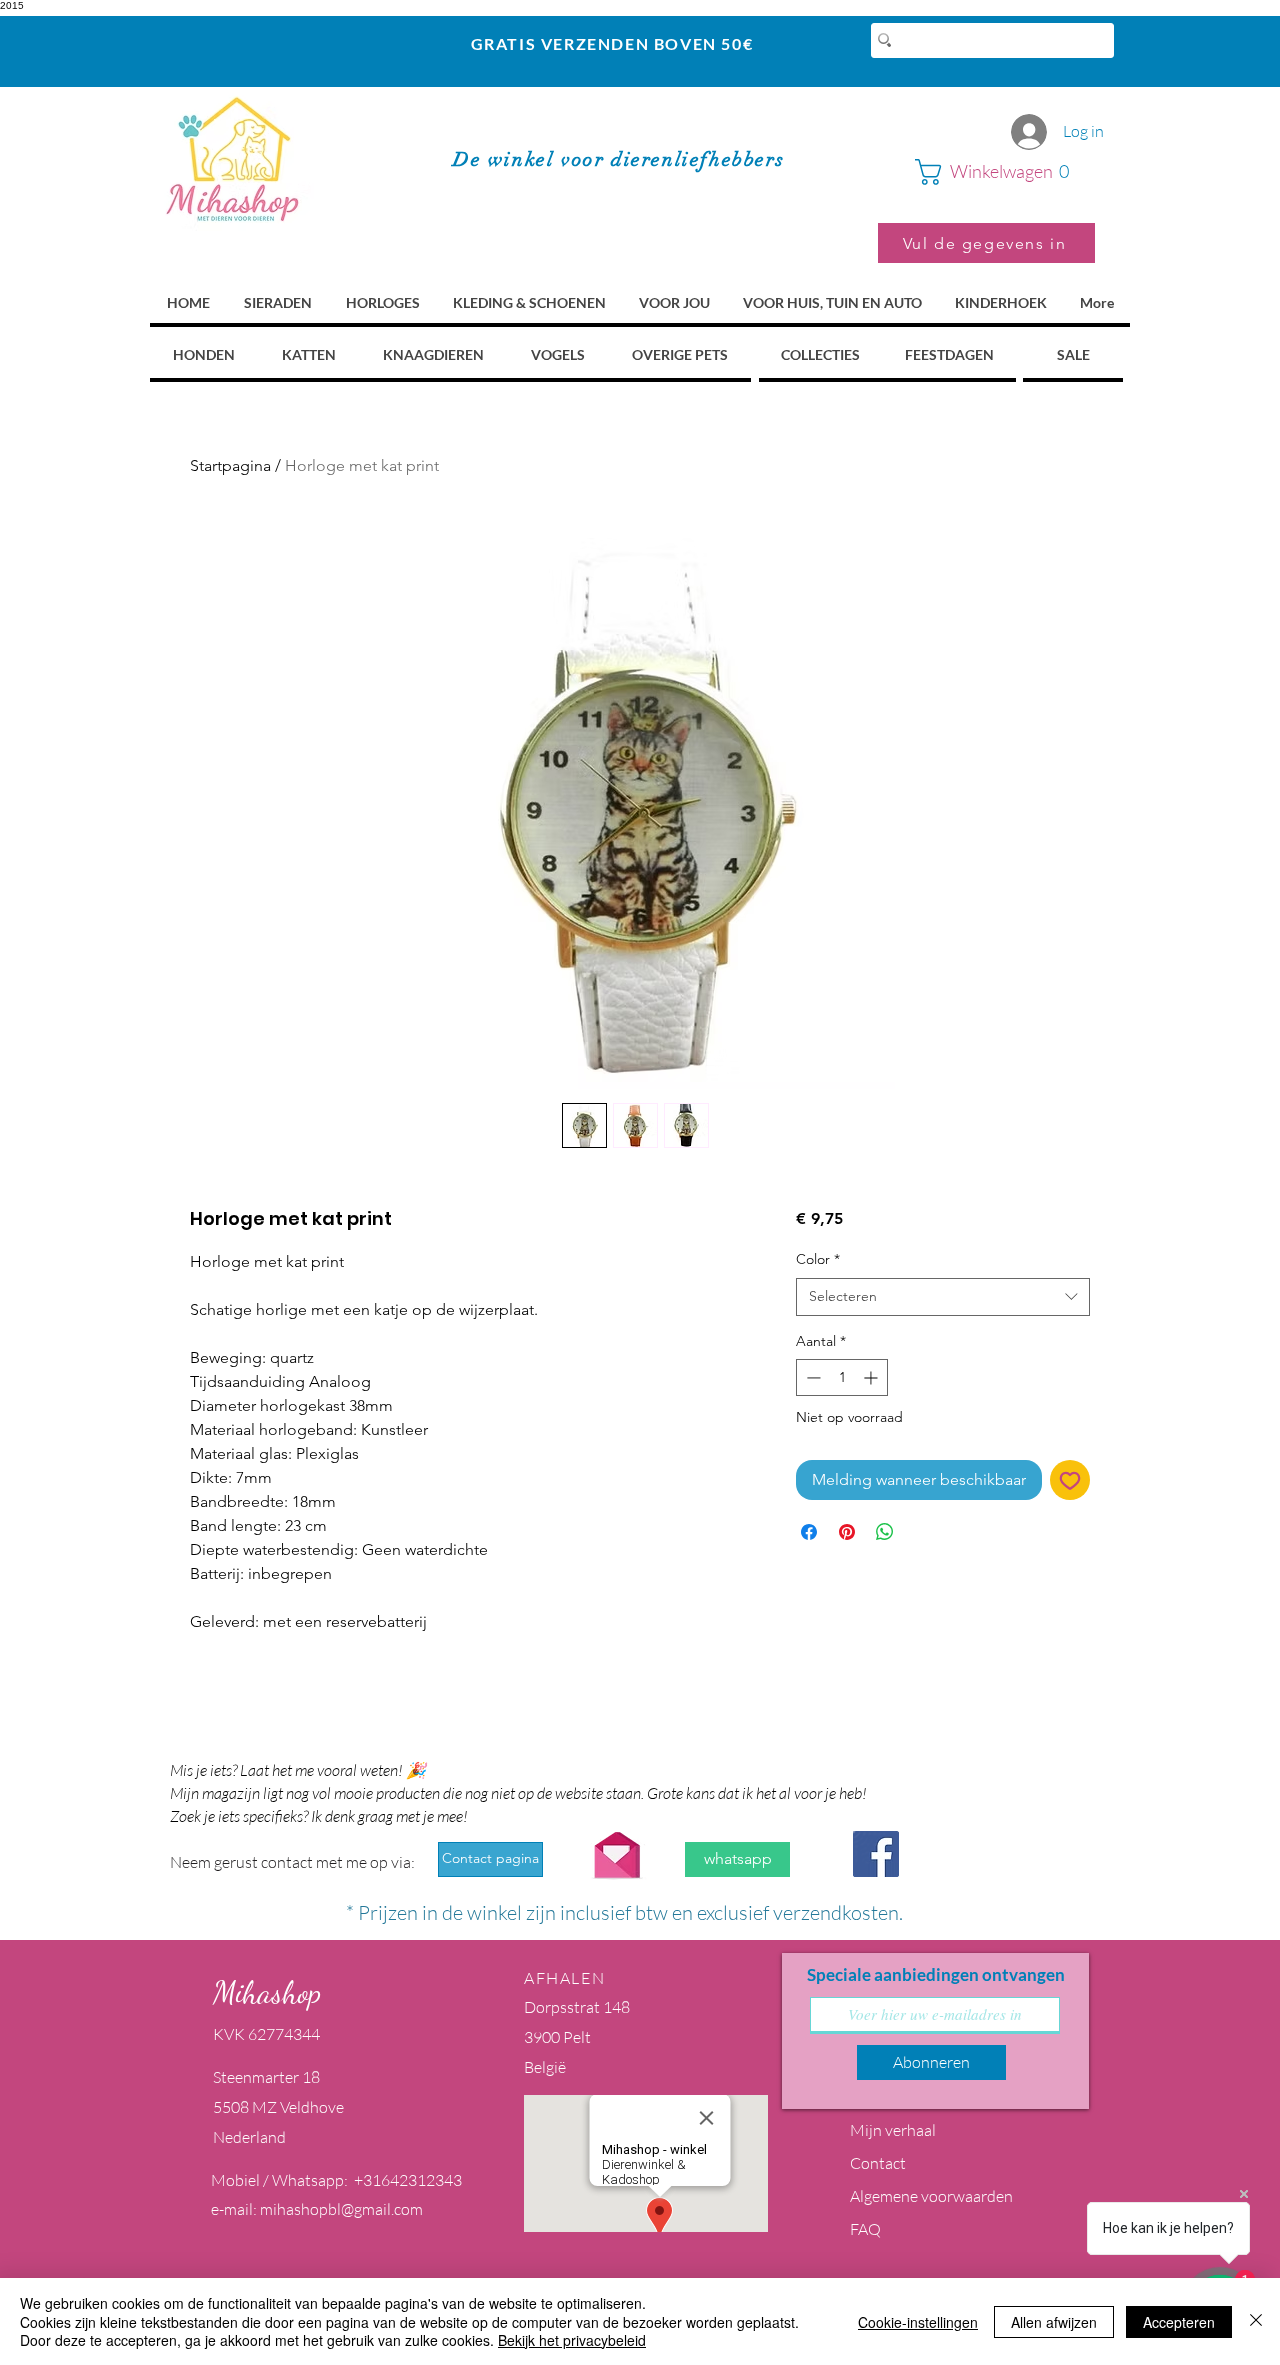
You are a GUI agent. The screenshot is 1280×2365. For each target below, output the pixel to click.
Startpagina (230, 465)
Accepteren (1179, 2322)
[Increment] (872, 1377)
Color (818, 1259)
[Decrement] (811, 1377)
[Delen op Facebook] (809, 1532)
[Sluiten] (1256, 2321)
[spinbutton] (842, 1377)
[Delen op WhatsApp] (885, 1532)
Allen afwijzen (1054, 2322)
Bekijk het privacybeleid (572, 2340)
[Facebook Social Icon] (876, 1854)
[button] (1005, 172)
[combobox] (943, 1297)
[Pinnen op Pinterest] (847, 1532)
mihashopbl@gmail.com (341, 2209)
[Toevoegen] (1070, 1480)
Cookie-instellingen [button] (918, 2322)
